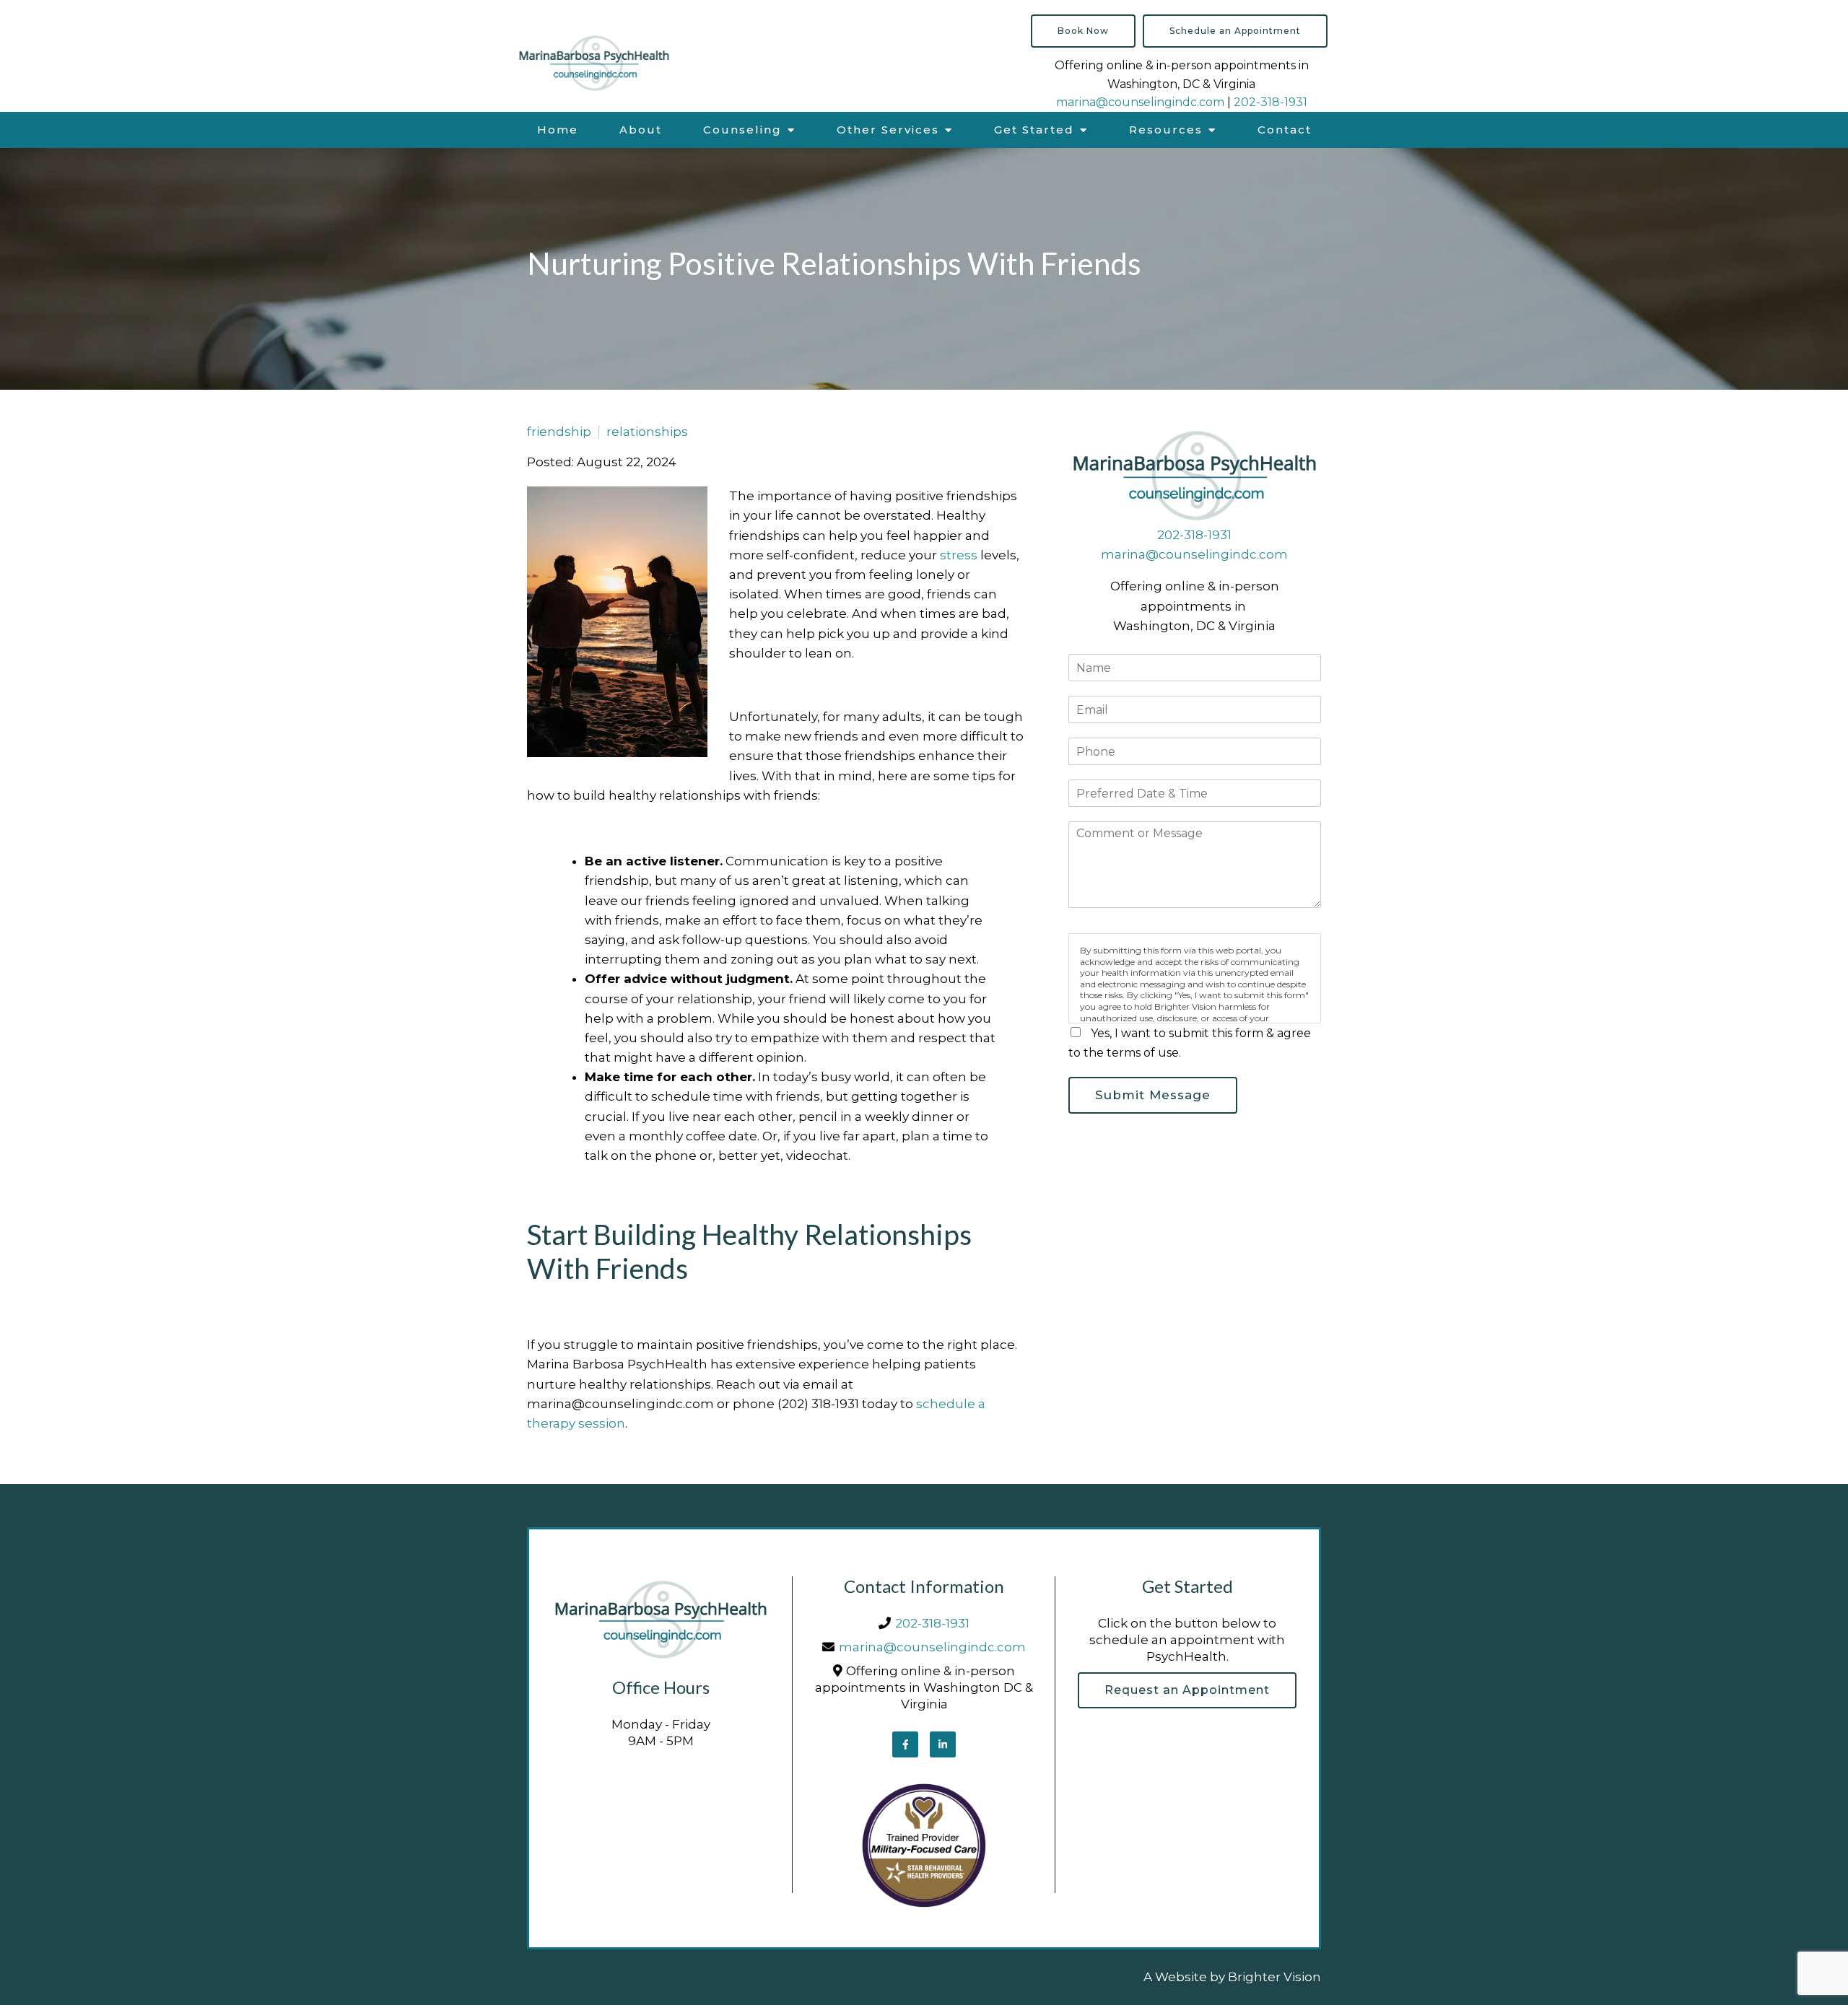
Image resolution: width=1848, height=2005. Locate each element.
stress (959, 555)
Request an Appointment (1187, 1690)
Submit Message (1153, 1095)
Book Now (1083, 31)
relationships (647, 432)
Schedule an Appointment (1235, 31)
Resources (1166, 130)
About (641, 130)
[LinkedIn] (943, 1744)
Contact (1285, 130)
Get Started (1034, 130)
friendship (559, 432)
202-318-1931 (1270, 102)
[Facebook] (905, 1744)
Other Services (888, 130)
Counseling (742, 130)
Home (558, 130)
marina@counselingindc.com (1140, 102)
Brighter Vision (1274, 1977)
